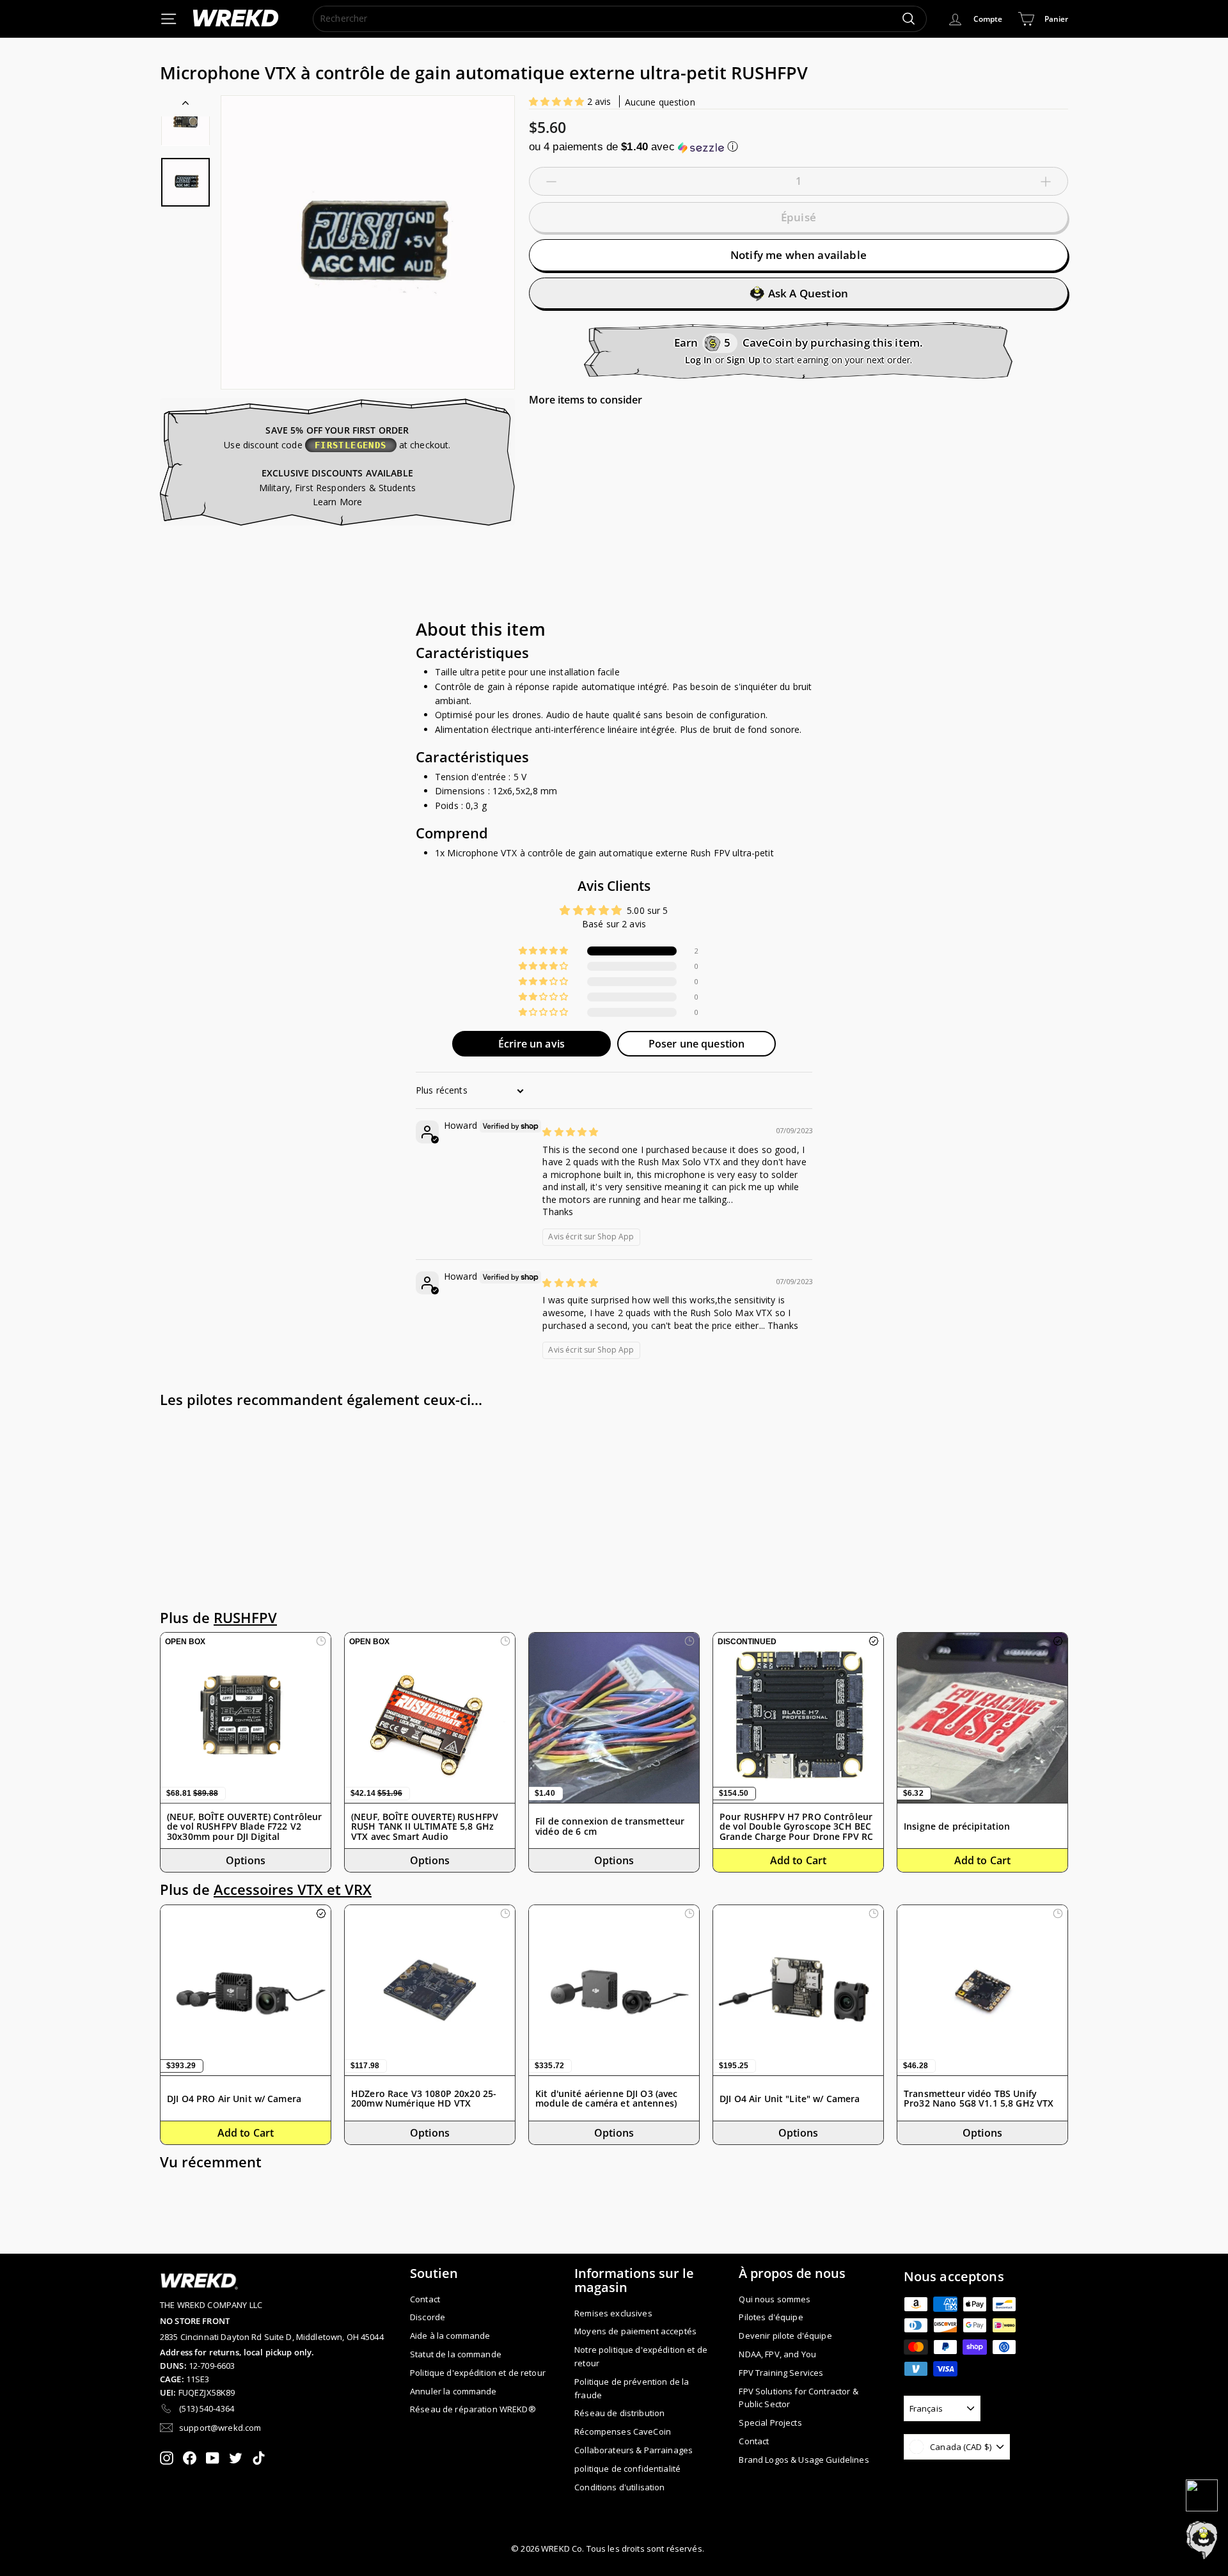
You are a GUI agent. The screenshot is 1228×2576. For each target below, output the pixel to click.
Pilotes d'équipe (771, 2317)
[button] (558, 101)
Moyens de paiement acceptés (635, 2331)
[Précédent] (185, 106)
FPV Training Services (781, 2373)
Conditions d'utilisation (619, 2487)
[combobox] (620, 19)
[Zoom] (368, 242)
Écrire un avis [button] (531, 1044)
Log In (699, 360)
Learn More (337, 502)
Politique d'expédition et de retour (478, 2373)
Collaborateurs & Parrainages (634, 2450)
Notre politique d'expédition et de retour (641, 2356)
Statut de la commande (456, 2354)
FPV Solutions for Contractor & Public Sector (798, 2398)
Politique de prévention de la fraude (632, 2388)
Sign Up (744, 360)
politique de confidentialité (627, 2469)
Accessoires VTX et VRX (293, 1889)
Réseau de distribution (619, 2413)
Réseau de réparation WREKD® (473, 2409)
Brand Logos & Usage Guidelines (804, 2460)
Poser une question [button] (697, 1044)
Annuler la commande (453, 2391)
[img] (570, 1132)
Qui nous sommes (775, 2299)
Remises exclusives (613, 2313)
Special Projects (770, 2423)
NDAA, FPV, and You (777, 2354)
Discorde (428, 2317)
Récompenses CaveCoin (623, 2431)
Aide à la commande (450, 2336)
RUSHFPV (245, 1618)
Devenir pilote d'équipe (785, 2336)
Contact (425, 2299)
